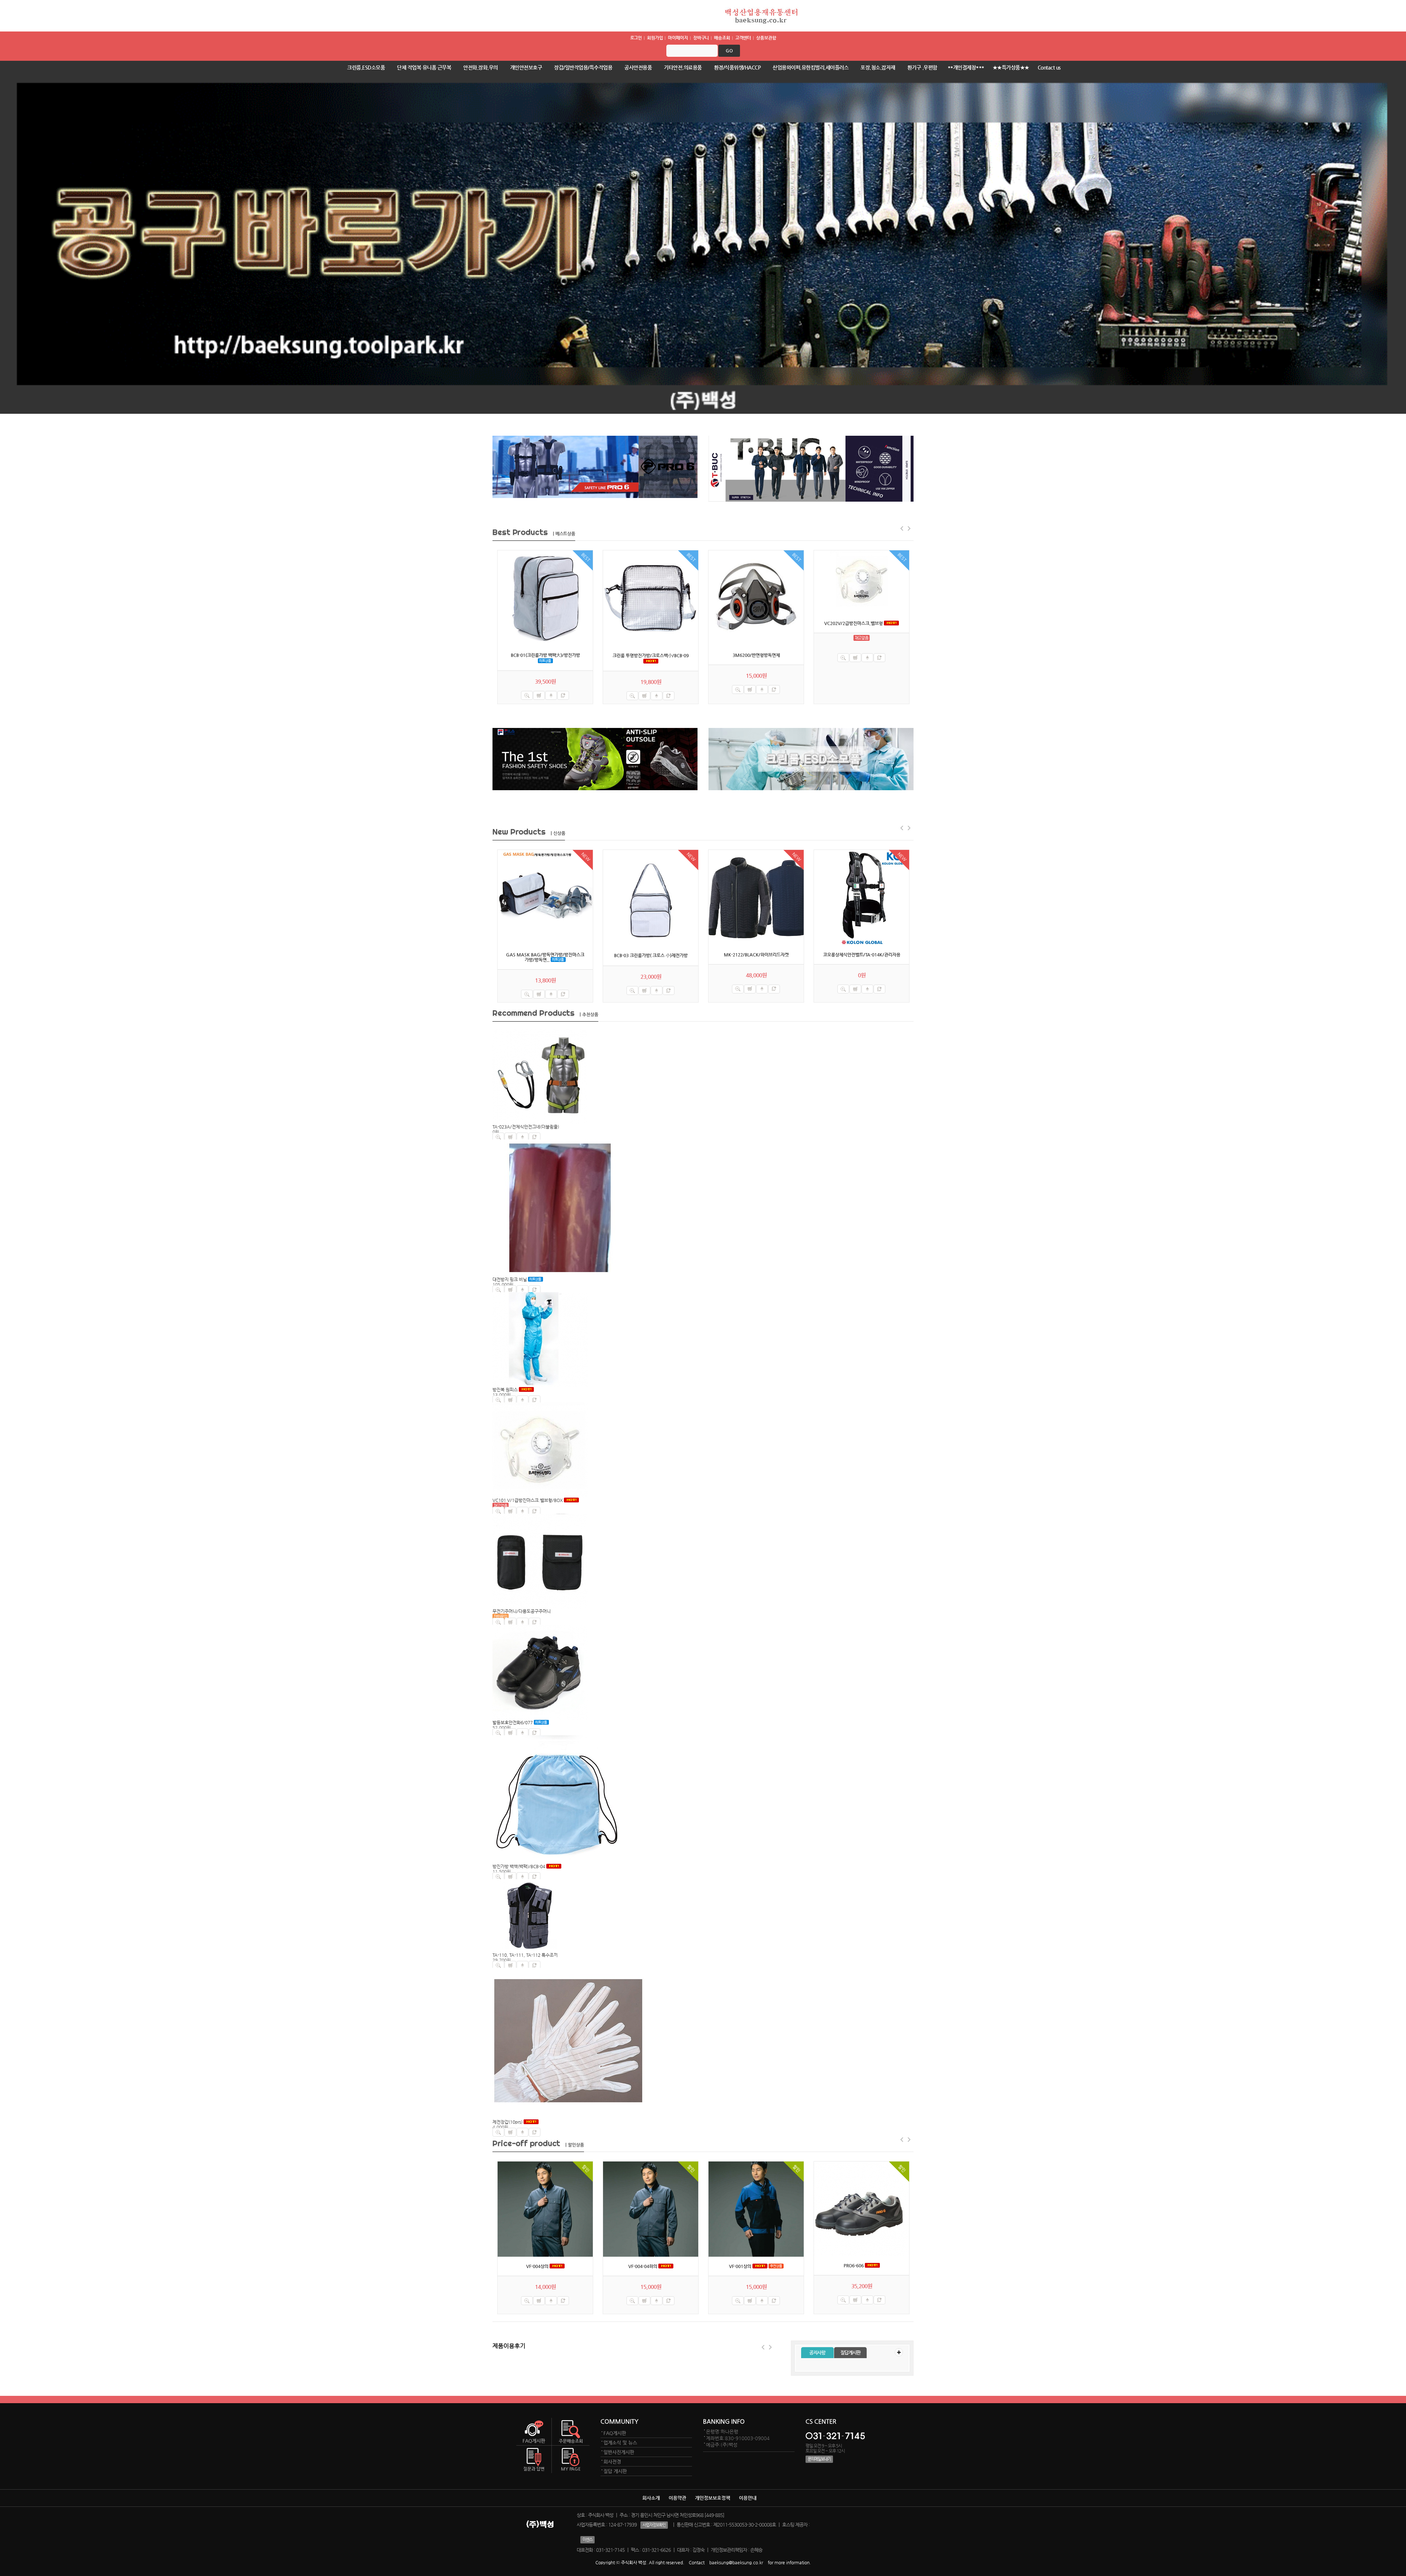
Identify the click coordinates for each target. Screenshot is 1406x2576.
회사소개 (651, 2498)
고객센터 (743, 38)
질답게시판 (850, 2352)
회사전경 (612, 2462)
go (729, 51)
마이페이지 (678, 38)
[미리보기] (527, 689)
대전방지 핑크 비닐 (510, 1279)
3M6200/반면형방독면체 (545, 655)
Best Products (534, 532)
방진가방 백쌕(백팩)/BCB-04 (519, 1866)
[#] (545, 598)
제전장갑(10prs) (507, 2122)
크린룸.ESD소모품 (366, 67)
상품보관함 (766, 38)
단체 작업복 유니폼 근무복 (424, 67)
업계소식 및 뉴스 (620, 2443)
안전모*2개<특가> (741, 2266)
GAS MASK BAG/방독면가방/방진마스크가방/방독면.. (545, 957)
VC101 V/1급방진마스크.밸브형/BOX (528, 1500)
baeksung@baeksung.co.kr (736, 2562)
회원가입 (655, 38)
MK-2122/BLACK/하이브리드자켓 (756, 955)
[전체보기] (899, 2352)
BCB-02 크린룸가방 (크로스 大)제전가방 (862, 655)
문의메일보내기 (819, 2459)
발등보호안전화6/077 (513, 1722)
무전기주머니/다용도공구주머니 (522, 1611)
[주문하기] (551, 689)
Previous (763, 2347)
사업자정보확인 (654, 2525)
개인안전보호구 (526, 67)
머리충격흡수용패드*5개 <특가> (854, 2266)
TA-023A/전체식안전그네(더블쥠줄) (526, 1127)
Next (771, 2347)
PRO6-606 (643, 2265)
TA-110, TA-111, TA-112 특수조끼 (525, 1955)
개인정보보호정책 (713, 2498)
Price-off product (538, 2143)
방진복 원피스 (505, 1390)
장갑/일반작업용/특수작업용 (583, 67)
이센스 (587, 2540)
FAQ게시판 (615, 2433)
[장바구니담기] (539, 689)
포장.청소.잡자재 (878, 67)
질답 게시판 (615, 2471)
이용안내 (748, 2498)
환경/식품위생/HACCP (737, 67)
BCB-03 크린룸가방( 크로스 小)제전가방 (651, 955)
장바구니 (701, 38)
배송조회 (722, 38)
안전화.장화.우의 (481, 67)
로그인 (636, 38)
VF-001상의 (530, 2266)
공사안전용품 (638, 67)
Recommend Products (545, 1013)
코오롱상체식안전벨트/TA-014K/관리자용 (862, 955)
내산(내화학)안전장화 (749, 655)
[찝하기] (563, 689)
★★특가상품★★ (1011, 67)
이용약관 (677, 2498)
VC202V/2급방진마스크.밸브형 (643, 623)
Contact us (1049, 67)
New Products (529, 832)
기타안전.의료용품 (683, 67)
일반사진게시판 (619, 2452)
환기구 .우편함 (922, 67)
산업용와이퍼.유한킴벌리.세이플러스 (810, 67)
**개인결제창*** (966, 67)
